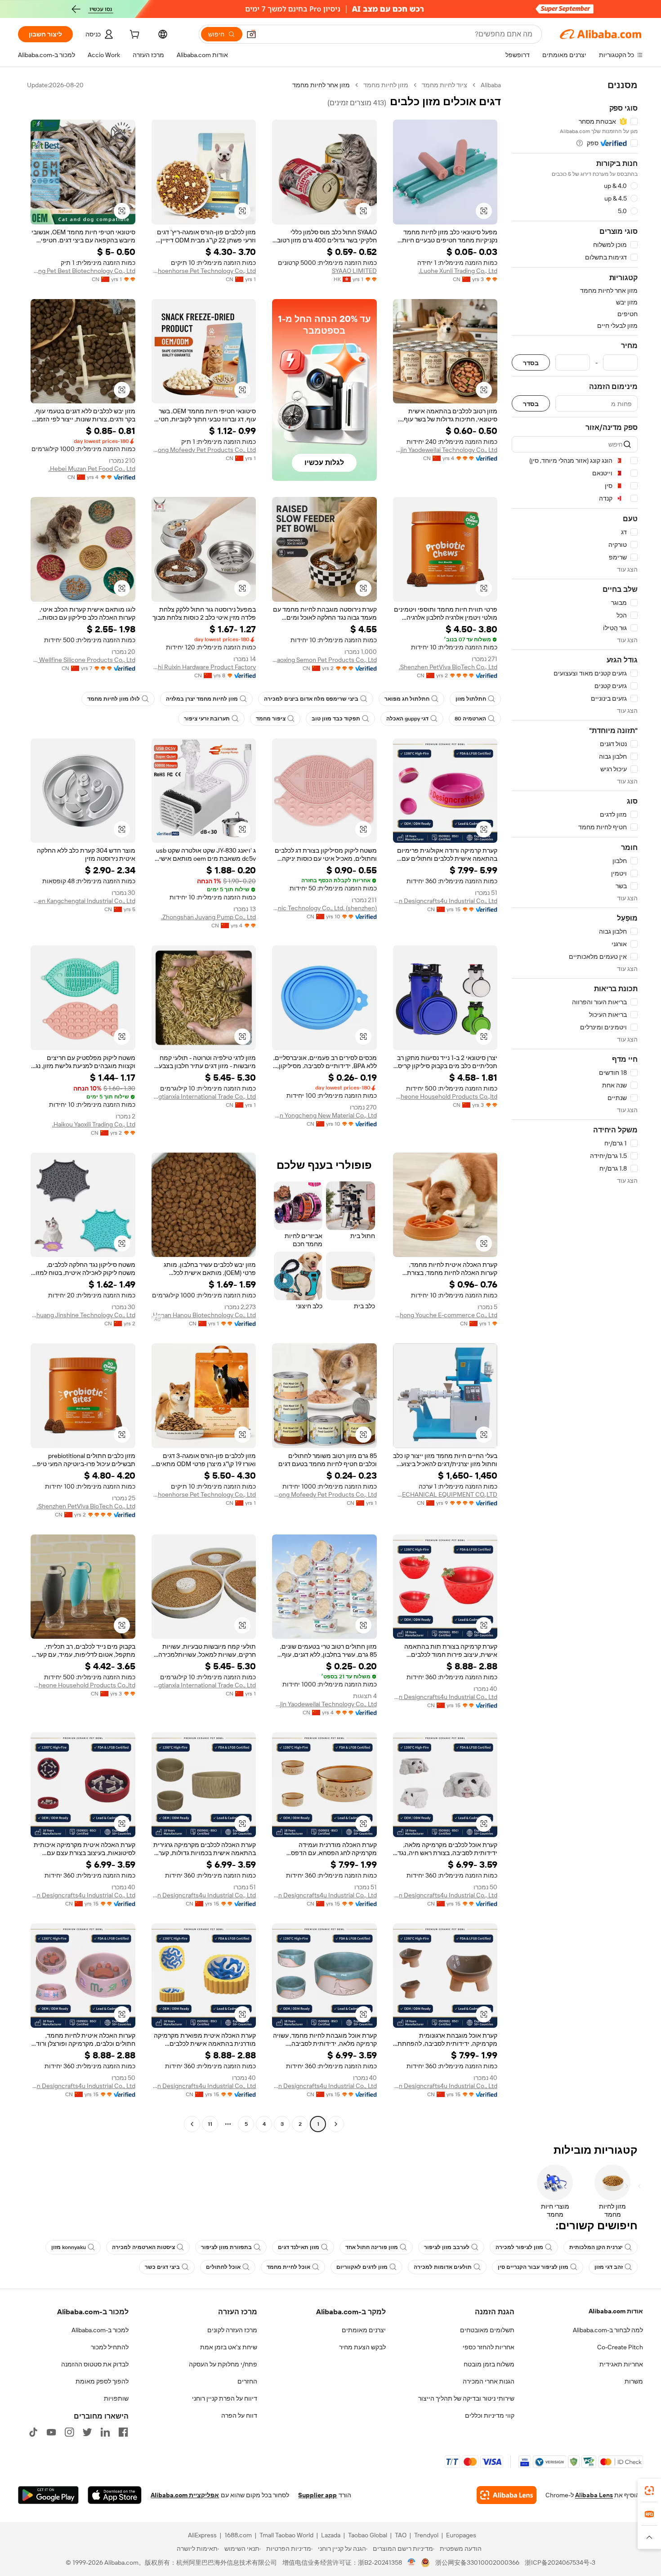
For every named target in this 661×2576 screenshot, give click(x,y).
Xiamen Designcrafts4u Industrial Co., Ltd (445, 901)
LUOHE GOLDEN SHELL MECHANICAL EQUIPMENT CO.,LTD (445, 1494)
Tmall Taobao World (286, 2535)
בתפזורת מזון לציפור (226, 2247)
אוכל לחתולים (223, 2267)
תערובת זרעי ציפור (207, 719)
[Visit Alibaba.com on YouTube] (51, 2432)
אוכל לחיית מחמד (288, 2267)
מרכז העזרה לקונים (232, 2330)
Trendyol (426, 2535)
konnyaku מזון (69, 2247)
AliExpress (202, 2535)
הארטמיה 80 (470, 719)
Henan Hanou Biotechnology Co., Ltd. (204, 1315)
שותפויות (116, 2398)
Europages (461, 2535)
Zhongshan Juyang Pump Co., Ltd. (208, 917)
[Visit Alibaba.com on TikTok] (33, 2432)
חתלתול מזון (471, 699)
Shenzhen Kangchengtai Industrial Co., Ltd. (83, 901)
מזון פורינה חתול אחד (372, 2247)
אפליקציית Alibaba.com (185, 2495)
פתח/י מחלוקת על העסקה (223, 2364)
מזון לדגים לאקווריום (362, 2267)
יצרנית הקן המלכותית (596, 2247)
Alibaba (491, 85)
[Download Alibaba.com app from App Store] (115, 2495)
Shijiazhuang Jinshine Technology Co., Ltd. (83, 1315)
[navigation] (575, 1106)
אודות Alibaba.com (616, 2311)
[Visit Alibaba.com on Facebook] (123, 2432)
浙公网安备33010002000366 (477, 2563)
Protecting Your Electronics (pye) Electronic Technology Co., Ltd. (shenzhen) (324, 908)
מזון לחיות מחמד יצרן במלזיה (202, 699)
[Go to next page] (192, 2124)
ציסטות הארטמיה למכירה (143, 2247)
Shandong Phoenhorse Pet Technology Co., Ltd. (204, 271)
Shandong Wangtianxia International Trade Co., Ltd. (204, 1096)
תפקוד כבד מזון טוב (336, 719)
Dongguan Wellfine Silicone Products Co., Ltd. (83, 660)
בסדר (531, 363)
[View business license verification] (412, 2563)
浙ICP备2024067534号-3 (560, 2563)
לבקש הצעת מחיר (362, 2347)
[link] (649, 2491)
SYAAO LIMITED (354, 271)
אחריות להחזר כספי (489, 2347)
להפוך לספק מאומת (102, 2381)
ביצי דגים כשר (162, 2267)
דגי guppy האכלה (407, 719)
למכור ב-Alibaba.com (100, 2330)
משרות (634, 2381)
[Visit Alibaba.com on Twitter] (87, 2432)
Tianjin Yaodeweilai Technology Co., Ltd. (445, 450)
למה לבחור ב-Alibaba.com (608, 2330)
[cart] (134, 36)
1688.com (238, 2535)
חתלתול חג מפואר (407, 699)
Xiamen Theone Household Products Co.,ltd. (445, 1096)
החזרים (247, 2381)
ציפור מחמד (271, 719)
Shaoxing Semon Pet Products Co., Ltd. (324, 660)
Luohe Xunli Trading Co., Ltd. (458, 271)
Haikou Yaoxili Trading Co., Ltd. (94, 1124)
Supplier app (317, 2495)
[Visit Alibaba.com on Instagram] (69, 2432)
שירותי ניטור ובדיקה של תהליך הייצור (466, 2398)
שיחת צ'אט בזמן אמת (229, 2347)
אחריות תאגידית (621, 2364)
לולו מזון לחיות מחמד (114, 699)
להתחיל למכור (110, 2347)
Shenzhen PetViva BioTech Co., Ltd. (448, 667)
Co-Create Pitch (620, 2347)
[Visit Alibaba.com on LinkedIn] (105, 2432)
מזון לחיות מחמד (386, 85)
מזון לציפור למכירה (519, 2247)
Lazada (331, 2535)
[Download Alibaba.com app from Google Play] (48, 2495)
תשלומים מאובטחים (487, 2330)
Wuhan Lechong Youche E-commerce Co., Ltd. (445, 1315)
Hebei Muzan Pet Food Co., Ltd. (92, 469)
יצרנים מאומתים (364, 2330)
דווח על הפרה (239, 2415)
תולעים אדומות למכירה (443, 2267)
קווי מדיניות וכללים (490, 2415)
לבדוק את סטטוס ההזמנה (95, 2364)
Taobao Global (368, 2535)
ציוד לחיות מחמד (444, 85)
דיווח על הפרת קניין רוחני (225, 2398)
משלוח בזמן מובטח (489, 2364)
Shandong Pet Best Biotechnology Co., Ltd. (83, 271)
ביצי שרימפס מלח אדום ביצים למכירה (311, 699)
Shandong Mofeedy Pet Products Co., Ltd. (204, 450)
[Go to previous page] (336, 2124)
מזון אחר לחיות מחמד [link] (321, 85)
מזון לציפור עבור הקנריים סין (533, 2267)
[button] (251, 34)
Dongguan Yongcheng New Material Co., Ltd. (324, 1115)
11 (210, 2124)
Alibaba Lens (594, 2495)
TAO (401, 2535)
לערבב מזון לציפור (447, 2247)
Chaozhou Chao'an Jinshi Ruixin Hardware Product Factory (204, 667)
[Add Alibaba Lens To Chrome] (507, 2495)
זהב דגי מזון (609, 2267)
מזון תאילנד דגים (299, 2247)
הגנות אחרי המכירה (489, 2381)
